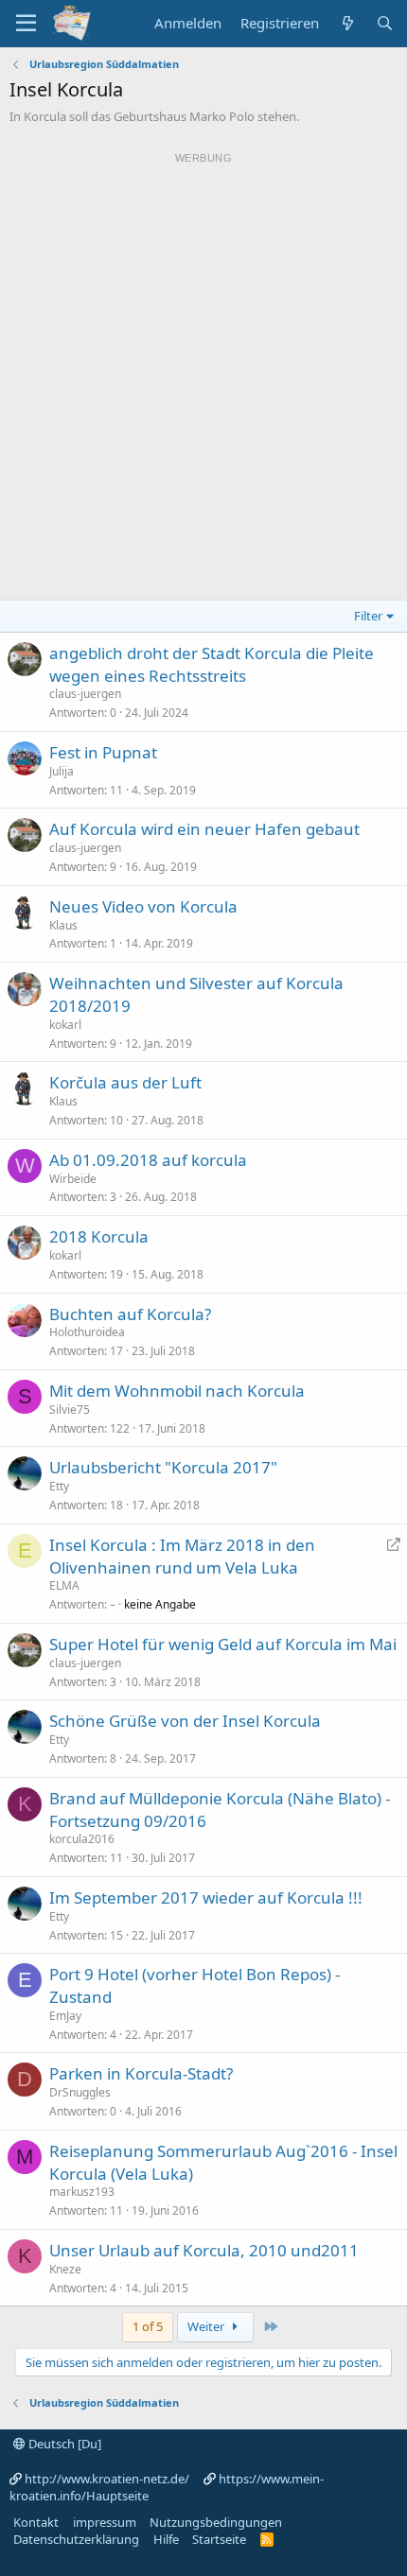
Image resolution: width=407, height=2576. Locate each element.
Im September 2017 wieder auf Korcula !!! (206, 1897)
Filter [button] (368, 616)
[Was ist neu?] (347, 23)
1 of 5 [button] (148, 2326)
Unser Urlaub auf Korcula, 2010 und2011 (204, 2250)
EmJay (65, 2016)
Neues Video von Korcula (143, 906)
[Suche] (385, 23)
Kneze (65, 2269)
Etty (59, 1486)
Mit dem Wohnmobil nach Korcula (177, 1391)
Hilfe (166, 2539)
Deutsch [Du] (63, 2444)
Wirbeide (73, 1179)
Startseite (219, 2539)
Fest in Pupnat (103, 752)
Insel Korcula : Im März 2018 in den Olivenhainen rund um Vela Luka (182, 1556)
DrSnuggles (80, 2092)
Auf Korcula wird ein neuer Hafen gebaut (204, 829)
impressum (105, 2522)
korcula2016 (82, 1839)
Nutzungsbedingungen (216, 2522)
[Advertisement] (203, 374)
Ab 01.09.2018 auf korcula (148, 1160)
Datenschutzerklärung (76, 2539)
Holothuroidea (87, 1332)
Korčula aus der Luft (125, 1082)
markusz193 (82, 2192)
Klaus (63, 925)
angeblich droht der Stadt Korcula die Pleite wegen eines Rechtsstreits (212, 664)
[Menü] (26, 24)
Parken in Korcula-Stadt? (141, 2073)
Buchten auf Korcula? (130, 1314)
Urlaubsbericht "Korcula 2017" (163, 1467)
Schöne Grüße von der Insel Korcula (185, 1721)
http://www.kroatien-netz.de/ (107, 2479)
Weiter (207, 2326)
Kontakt (36, 2522)
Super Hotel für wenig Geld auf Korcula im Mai (223, 1644)
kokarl (65, 1025)
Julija (62, 771)
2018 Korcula (99, 1236)
